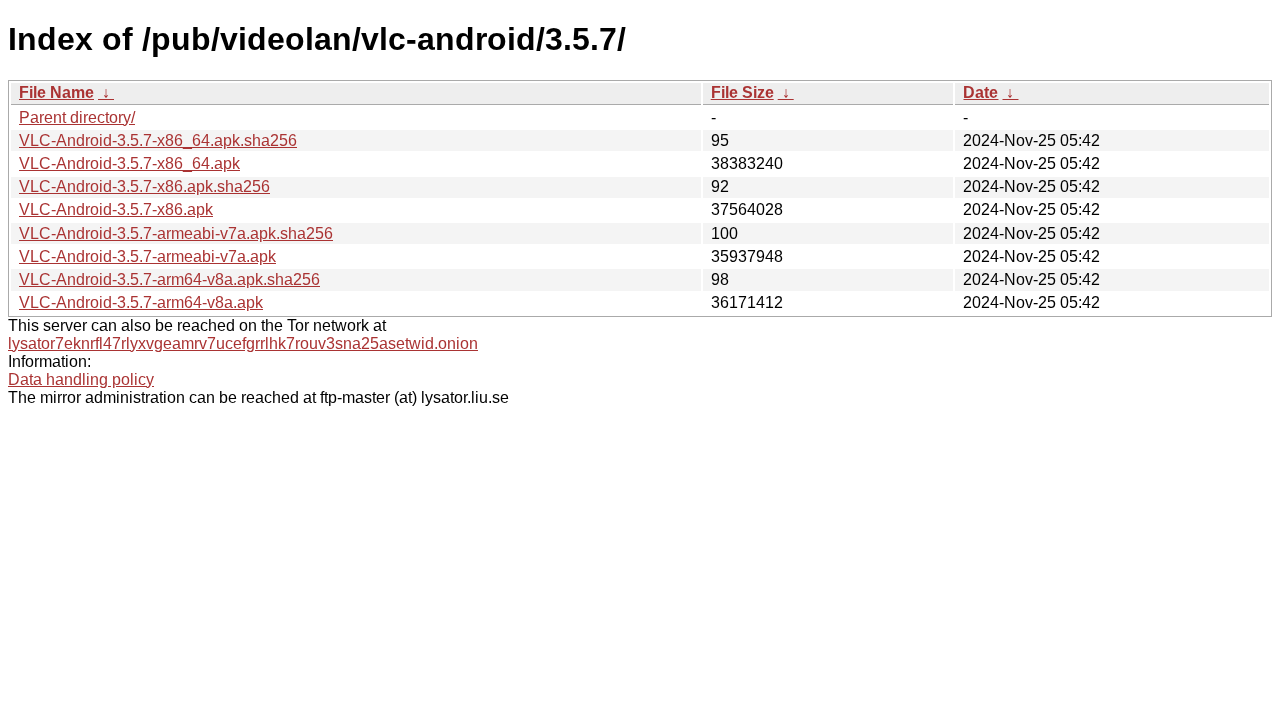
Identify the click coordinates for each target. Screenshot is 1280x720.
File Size (742, 92)
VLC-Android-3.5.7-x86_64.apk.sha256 (158, 140)
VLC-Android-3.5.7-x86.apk (116, 209)
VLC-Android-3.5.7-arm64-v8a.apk (141, 302)
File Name (56, 92)
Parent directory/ (77, 117)
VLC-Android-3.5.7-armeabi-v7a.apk (147, 256)
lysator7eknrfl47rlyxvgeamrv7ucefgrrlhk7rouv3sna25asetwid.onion (243, 343)
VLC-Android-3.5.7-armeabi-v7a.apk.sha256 (176, 233)
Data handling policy (81, 379)
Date (980, 92)
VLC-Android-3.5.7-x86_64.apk (129, 163)
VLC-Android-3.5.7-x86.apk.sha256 (144, 186)
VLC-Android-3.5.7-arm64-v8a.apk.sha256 (169, 279)
